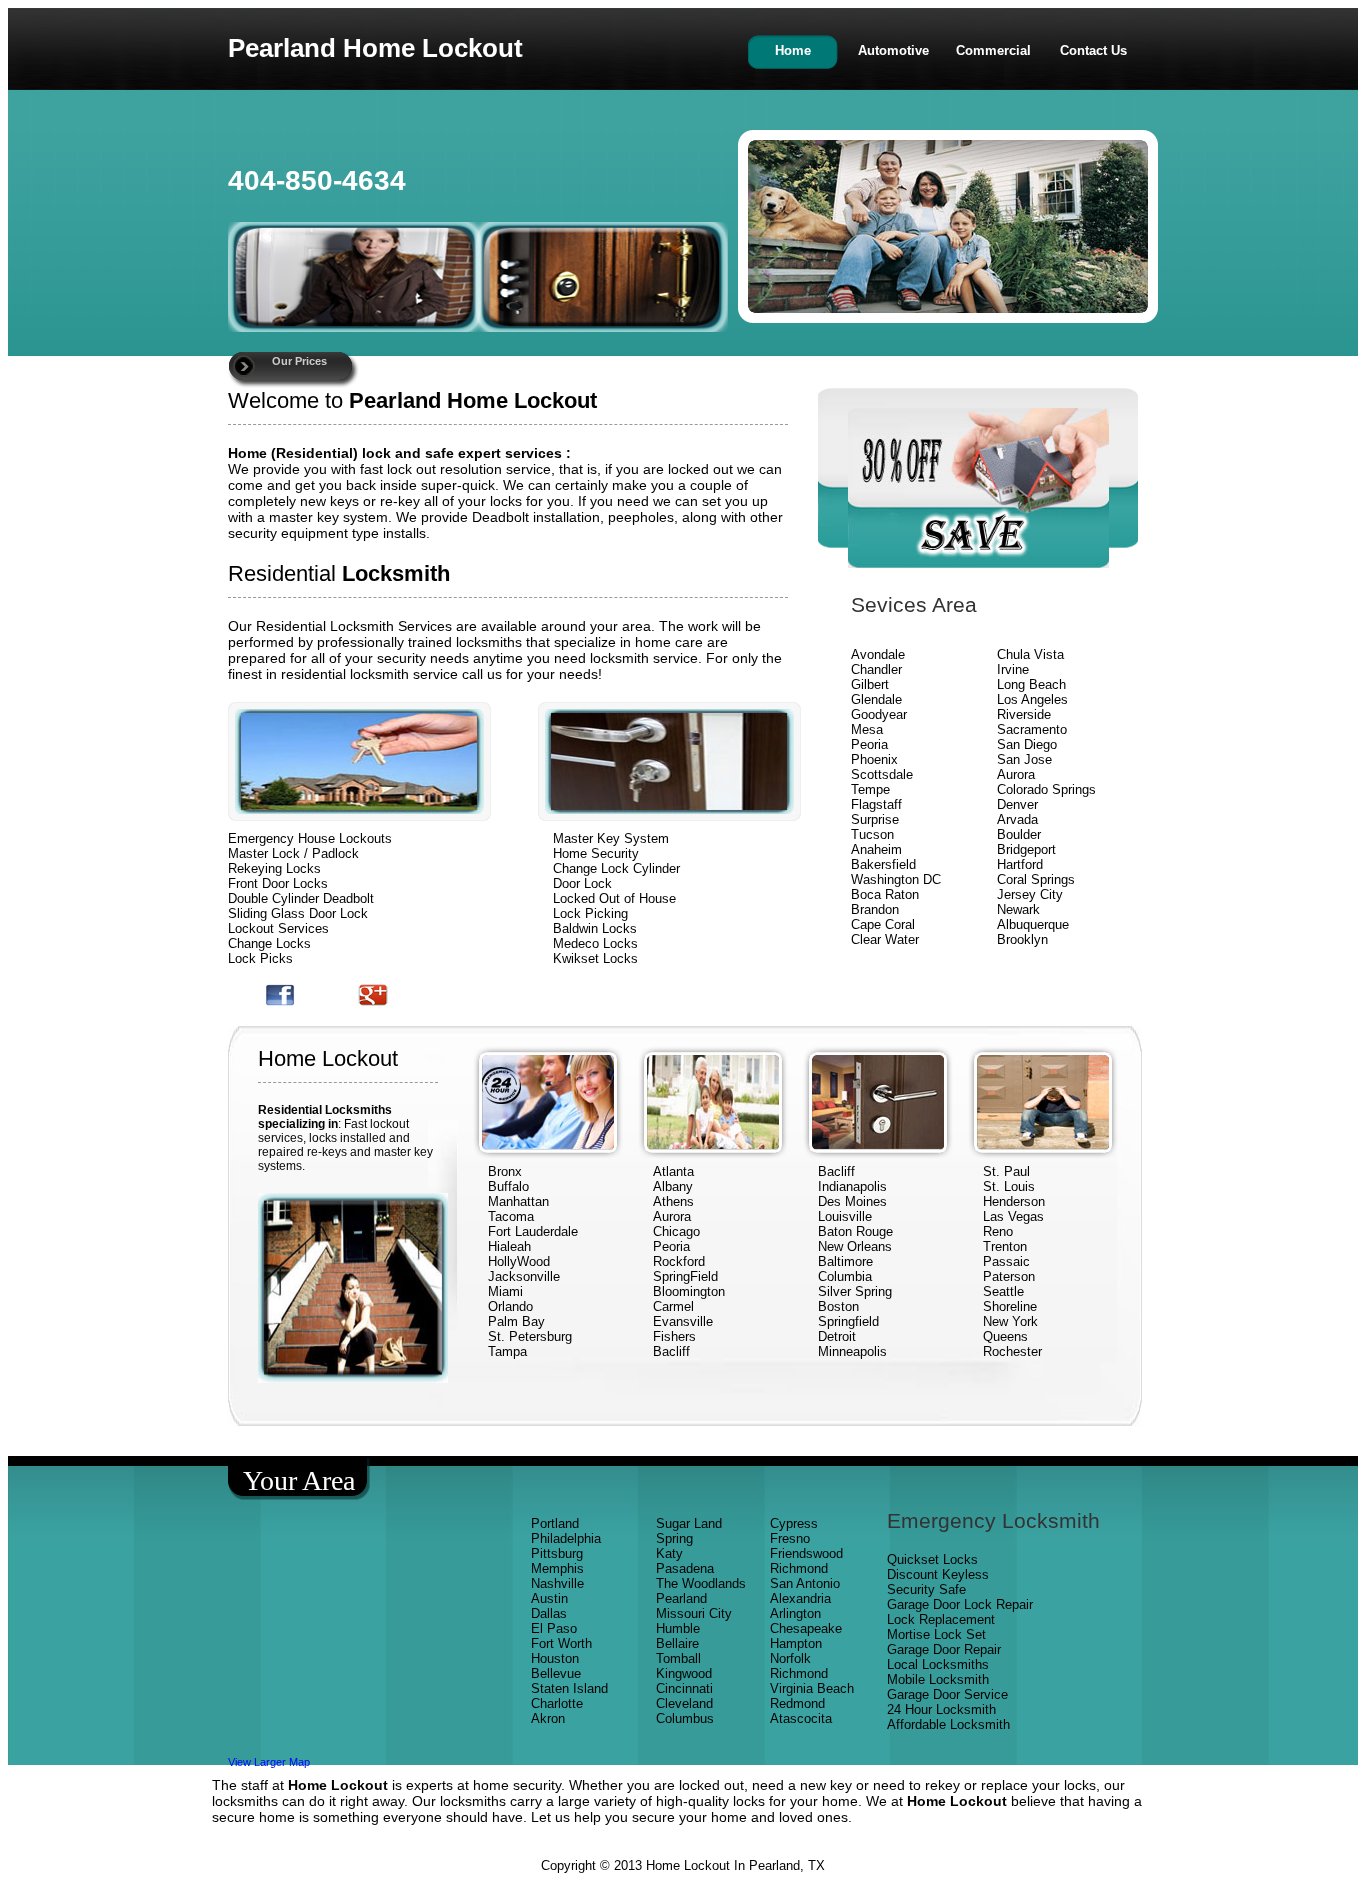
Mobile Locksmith (938, 1679)
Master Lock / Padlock (293, 853)
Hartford (1020, 864)
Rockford (679, 1261)
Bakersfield (883, 864)
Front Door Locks (278, 883)
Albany (673, 1186)
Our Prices (299, 361)
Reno (998, 1231)
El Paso (554, 1628)
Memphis (557, 1568)
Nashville (557, 1583)
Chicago (676, 1231)
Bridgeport (1026, 849)
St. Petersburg (530, 1336)
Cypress (794, 1523)
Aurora (1016, 774)
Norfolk (790, 1658)
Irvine (1013, 669)
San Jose (1024, 759)
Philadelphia (566, 1538)
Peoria (869, 744)
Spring (674, 1538)
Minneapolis (852, 1351)
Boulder (1019, 834)
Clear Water (885, 939)
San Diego (1027, 744)
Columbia (845, 1276)
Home (793, 50)
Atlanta (673, 1171)
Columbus (685, 1718)
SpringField (685, 1276)
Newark (1018, 909)
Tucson (872, 834)
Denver (1017, 804)
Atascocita (801, 1718)
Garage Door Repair (944, 1649)
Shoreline (1010, 1306)
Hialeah (509, 1246)
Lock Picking (590, 913)
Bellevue (556, 1673)
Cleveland (684, 1703)
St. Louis (1009, 1186)
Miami (505, 1291)
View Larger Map (269, 1762)
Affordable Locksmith (948, 1724)
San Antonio (805, 1583)
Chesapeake (806, 1628)
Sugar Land (689, 1523)
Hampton (796, 1643)
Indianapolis (852, 1186)
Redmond (797, 1703)
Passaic (1006, 1261)
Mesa (867, 729)
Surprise (875, 819)
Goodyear (881, 714)
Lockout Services (278, 928)
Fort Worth (561, 1643)
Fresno (790, 1538)
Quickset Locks (932, 1559)
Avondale (878, 654)
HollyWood (519, 1261)
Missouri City (696, 1613)
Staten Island (569, 1688)
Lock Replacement (941, 1619)
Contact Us (1093, 50)
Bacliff (671, 1351)
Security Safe (926, 1589)
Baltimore (845, 1261)
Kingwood (684, 1673)
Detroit (837, 1336)
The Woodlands (701, 1583)
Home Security (596, 853)
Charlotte (557, 1703)
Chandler (876, 669)
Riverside (1024, 714)
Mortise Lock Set (936, 1634)
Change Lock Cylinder (616, 868)
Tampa (507, 1351)
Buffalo (508, 1186)
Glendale (876, 699)
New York (1012, 1321)
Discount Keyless (938, 1574)
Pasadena (685, 1568)
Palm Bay (516, 1321)
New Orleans (855, 1246)
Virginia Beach (812, 1688)
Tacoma (511, 1216)
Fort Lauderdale (533, 1231)
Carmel (673, 1306)
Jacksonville (524, 1276)
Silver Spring (857, 1291)
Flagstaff (876, 804)
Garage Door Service (947, 1694)
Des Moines (852, 1201)
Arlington (795, 1613)
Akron (548, 1718)
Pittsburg (557, 1553)
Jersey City (1030, 894)
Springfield (848, 1321)
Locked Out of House (614, 898)
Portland (555, 1523)
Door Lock (582, 883)
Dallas (549, 1613)
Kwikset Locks (595, 958)
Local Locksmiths (938, 1664)
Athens (673, 1201)
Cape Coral (883, 924)
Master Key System (611, 838)
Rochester (1012, 1351)
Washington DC (896, 879)
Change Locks (269, 943)
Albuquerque (1033, 924)
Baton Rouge (855, 1231)
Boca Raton (885, 894)
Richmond (799, 1568)
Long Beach (1031, 684)
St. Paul (1008, 1171)
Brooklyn (1022, 939)
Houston (555, 1658)
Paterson (1009, 1276)
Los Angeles (1032, 699)
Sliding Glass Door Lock (298, 913)
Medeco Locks (595, 943)
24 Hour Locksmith (941, 1709)
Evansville (683, 1321)
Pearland (681, 1598)
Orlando (510, 1306)
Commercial (993, 50)
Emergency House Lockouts (310, 838)
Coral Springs (1036, 879)
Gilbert (872, 684)
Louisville (845, 1216)
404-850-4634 (317, 180)
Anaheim (876, 849)
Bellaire (677, 1643)
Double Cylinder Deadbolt (301, 898)
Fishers (674, 1336)
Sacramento (1032, 729)
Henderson (1014, 1201)
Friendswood (806, 1553)
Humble (678, 1628)
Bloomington (689, 1291)
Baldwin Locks (595, 928)
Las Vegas (1013, 1216)
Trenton (1005, 1246)
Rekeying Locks (274, 868)
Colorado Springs (1046, 789)
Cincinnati (684, 1688)
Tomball (678, 1658)
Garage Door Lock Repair (960, 1604)
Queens (1005, 1336)
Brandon (875, 909)
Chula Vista (1030, 654)
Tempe (870, 789)
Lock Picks (260, 958)
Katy (669, 1553)
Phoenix (874, 759)
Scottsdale (882, 774)
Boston (838, 1306)
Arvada (1017, 819)
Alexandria (800, 1598)
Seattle (1003, 1291)
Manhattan (518, 1201)
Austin (549, 1598)
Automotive (893, 50)
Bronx (505, 1171)
